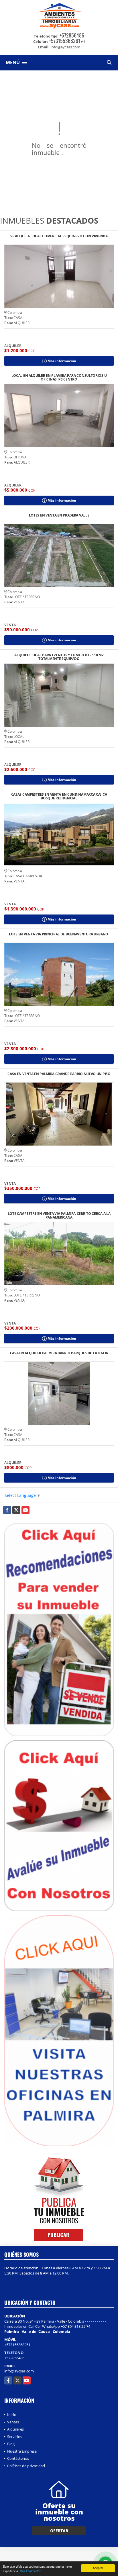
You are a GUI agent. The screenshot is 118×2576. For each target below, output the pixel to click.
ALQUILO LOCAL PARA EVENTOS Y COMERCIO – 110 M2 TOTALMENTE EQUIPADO (59, 657)
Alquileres (15, 2429)
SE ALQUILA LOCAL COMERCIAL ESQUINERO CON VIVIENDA (59, 236)
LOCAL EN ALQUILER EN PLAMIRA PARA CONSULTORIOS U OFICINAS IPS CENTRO (59, 377)
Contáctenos (18, 2458)
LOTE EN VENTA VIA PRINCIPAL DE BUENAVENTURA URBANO (59, 934)
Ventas (13, 2422)
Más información (31, 2571)
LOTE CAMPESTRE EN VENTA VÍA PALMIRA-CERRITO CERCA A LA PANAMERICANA (59, 1215)
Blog (11, 2444)
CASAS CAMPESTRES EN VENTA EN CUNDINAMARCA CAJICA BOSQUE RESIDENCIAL (59, 796)
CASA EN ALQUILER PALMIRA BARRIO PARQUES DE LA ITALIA (59, 1353)
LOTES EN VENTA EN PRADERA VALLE (59, 516)
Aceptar (98, 2568)
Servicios (15, 2437)
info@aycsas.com (19, 2371)
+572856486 (72, 35)
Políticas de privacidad (26, 2466)
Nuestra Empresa (22, 2451)
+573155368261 (65, 41)
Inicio (12, 2415)
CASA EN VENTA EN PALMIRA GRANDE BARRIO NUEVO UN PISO (59, 1074)
